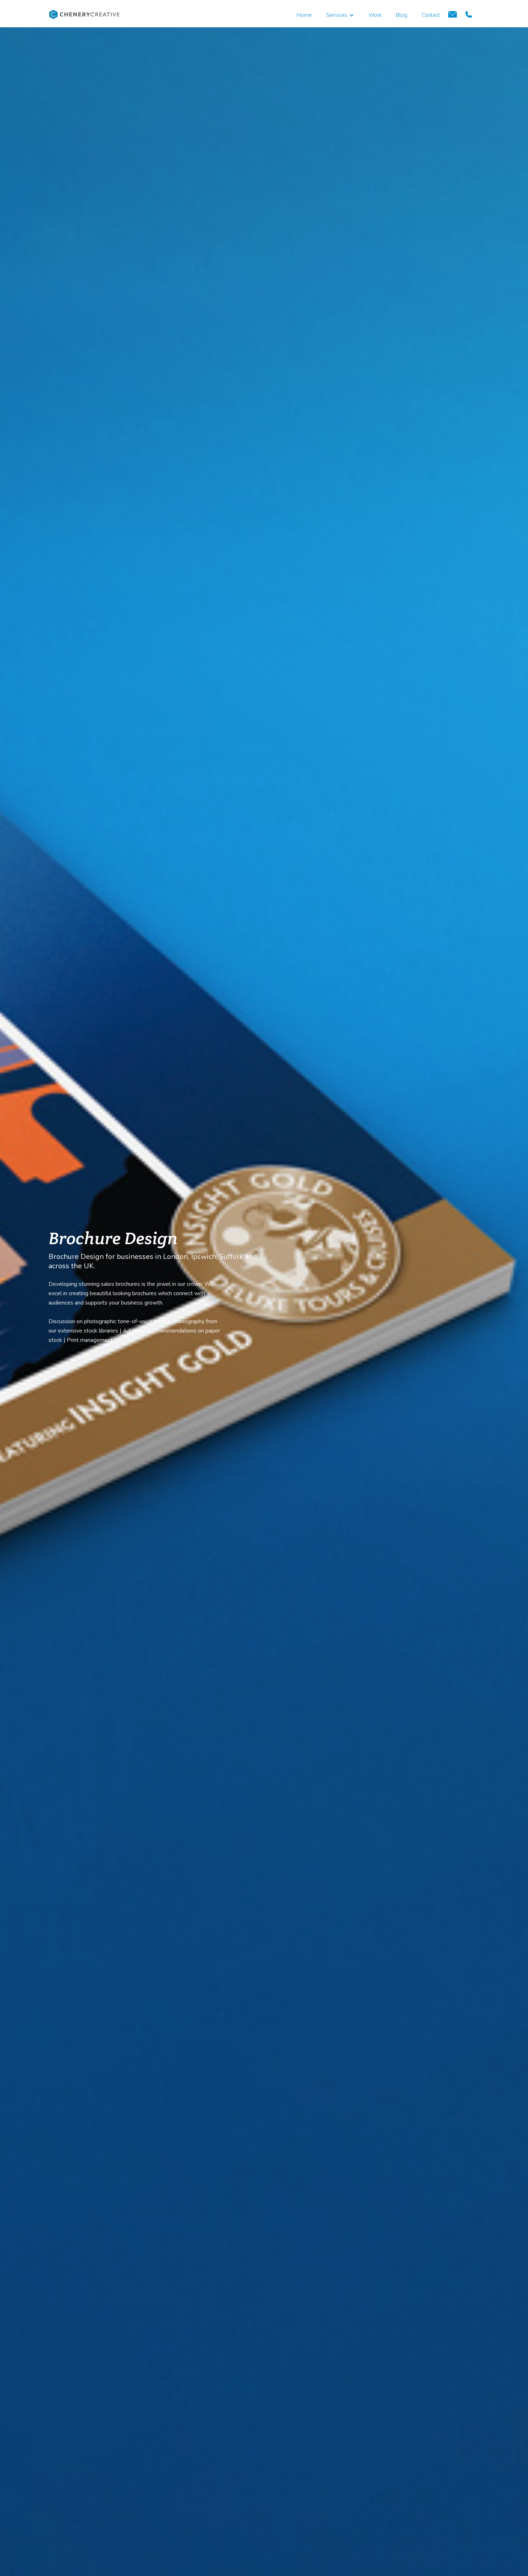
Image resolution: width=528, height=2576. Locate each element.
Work (375, 15)
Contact (431, 15)
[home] (84, 14)
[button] (340, 13)
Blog (402, 15)
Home (304, 15)
